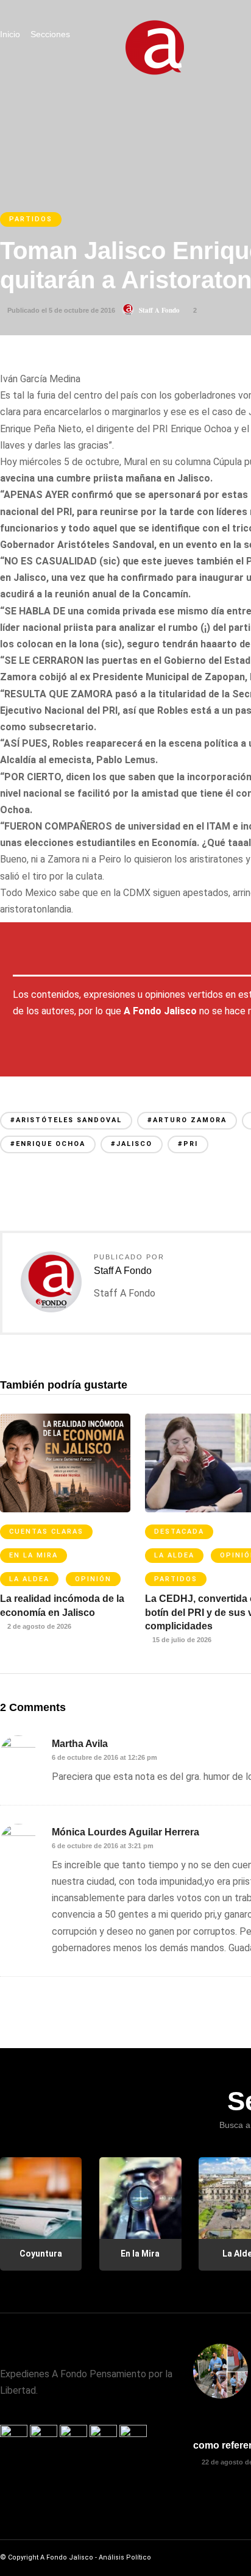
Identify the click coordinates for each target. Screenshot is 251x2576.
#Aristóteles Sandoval (66, 1120)
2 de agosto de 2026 (38, 1626)
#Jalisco (132, 1144)
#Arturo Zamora (187, 1120)
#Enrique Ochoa (48, 1144)
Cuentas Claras (46, 1532)
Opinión (93, 1579)
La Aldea (29, 1579)
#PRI (188, 1144)
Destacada (179, 1532)
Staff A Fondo (159, 310)
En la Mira (34, 1555)
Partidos (31, 219)
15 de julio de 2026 (181, 1640)
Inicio (10, 34)
